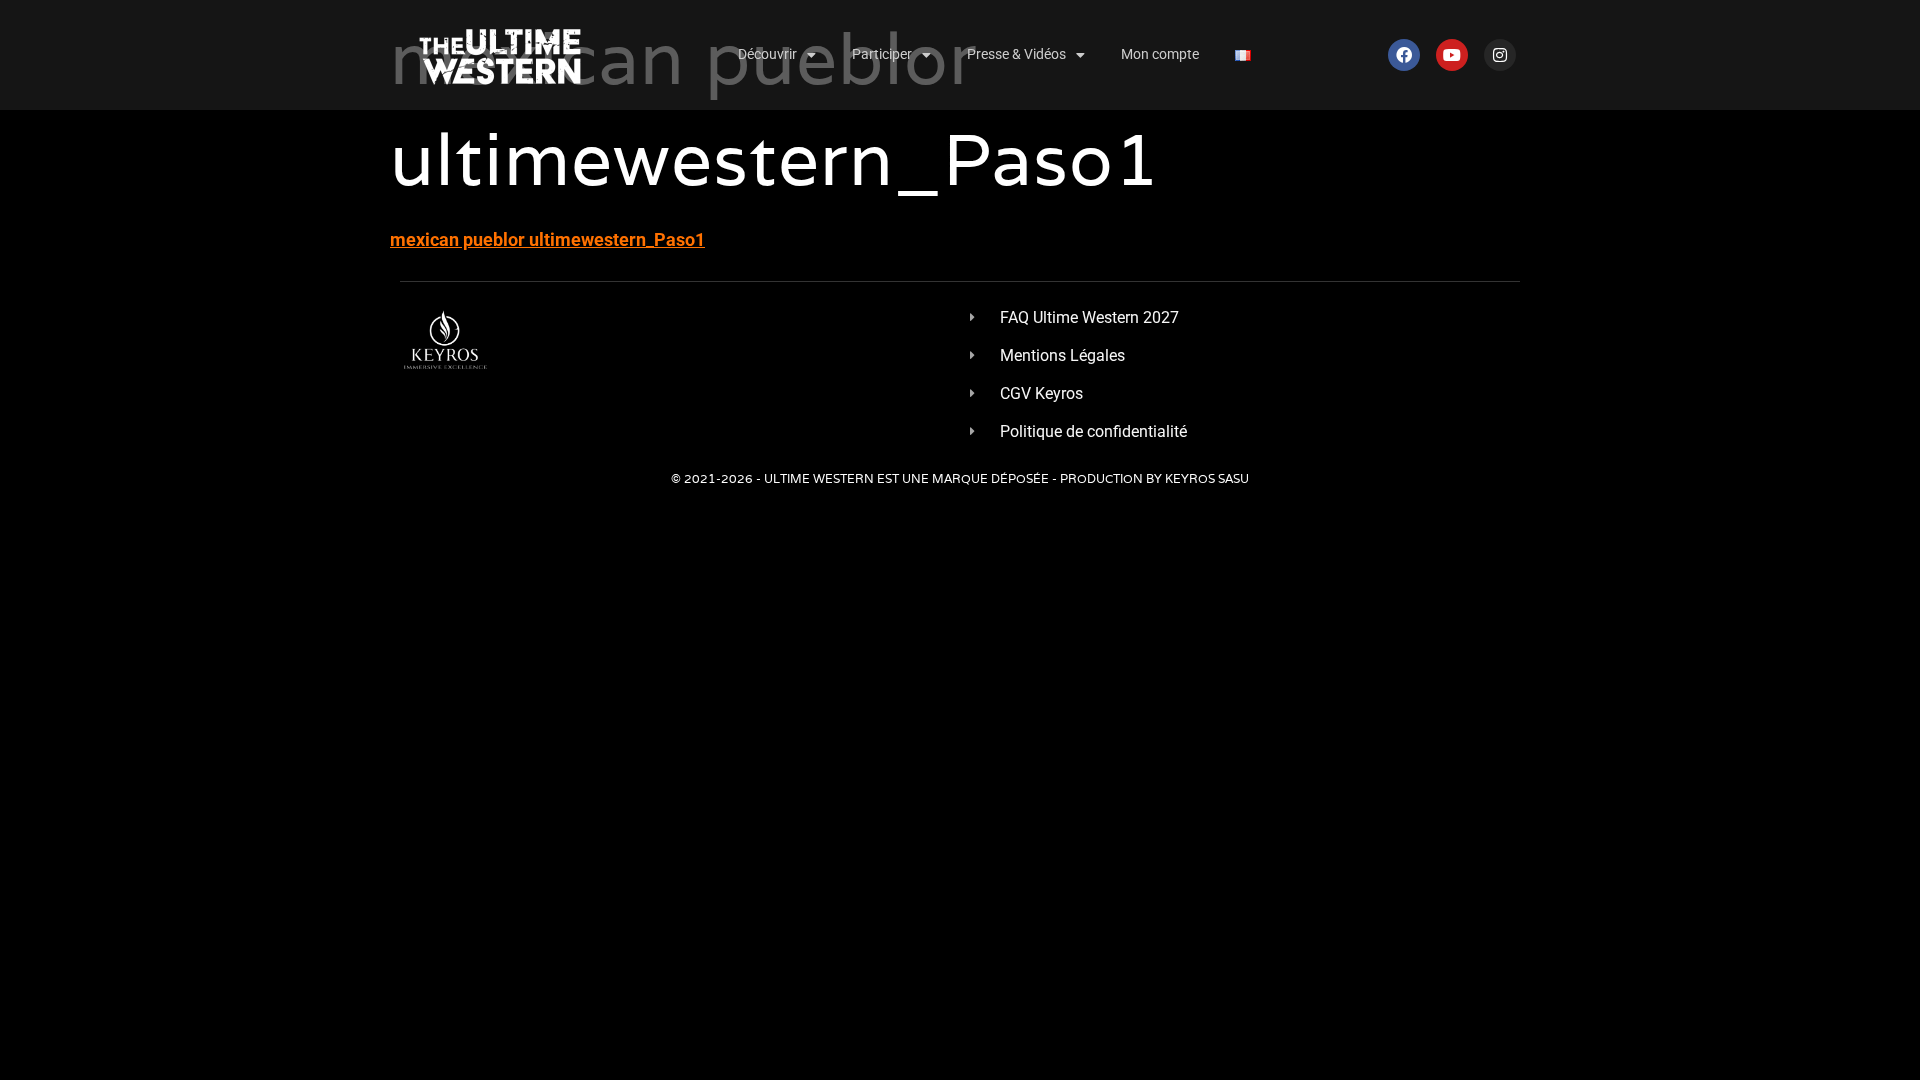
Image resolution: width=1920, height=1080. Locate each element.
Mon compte (1160, 54)
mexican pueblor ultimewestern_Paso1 (547, 239)
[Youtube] (1452, 55)
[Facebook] (1404, 55)
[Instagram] (1500, 55)
